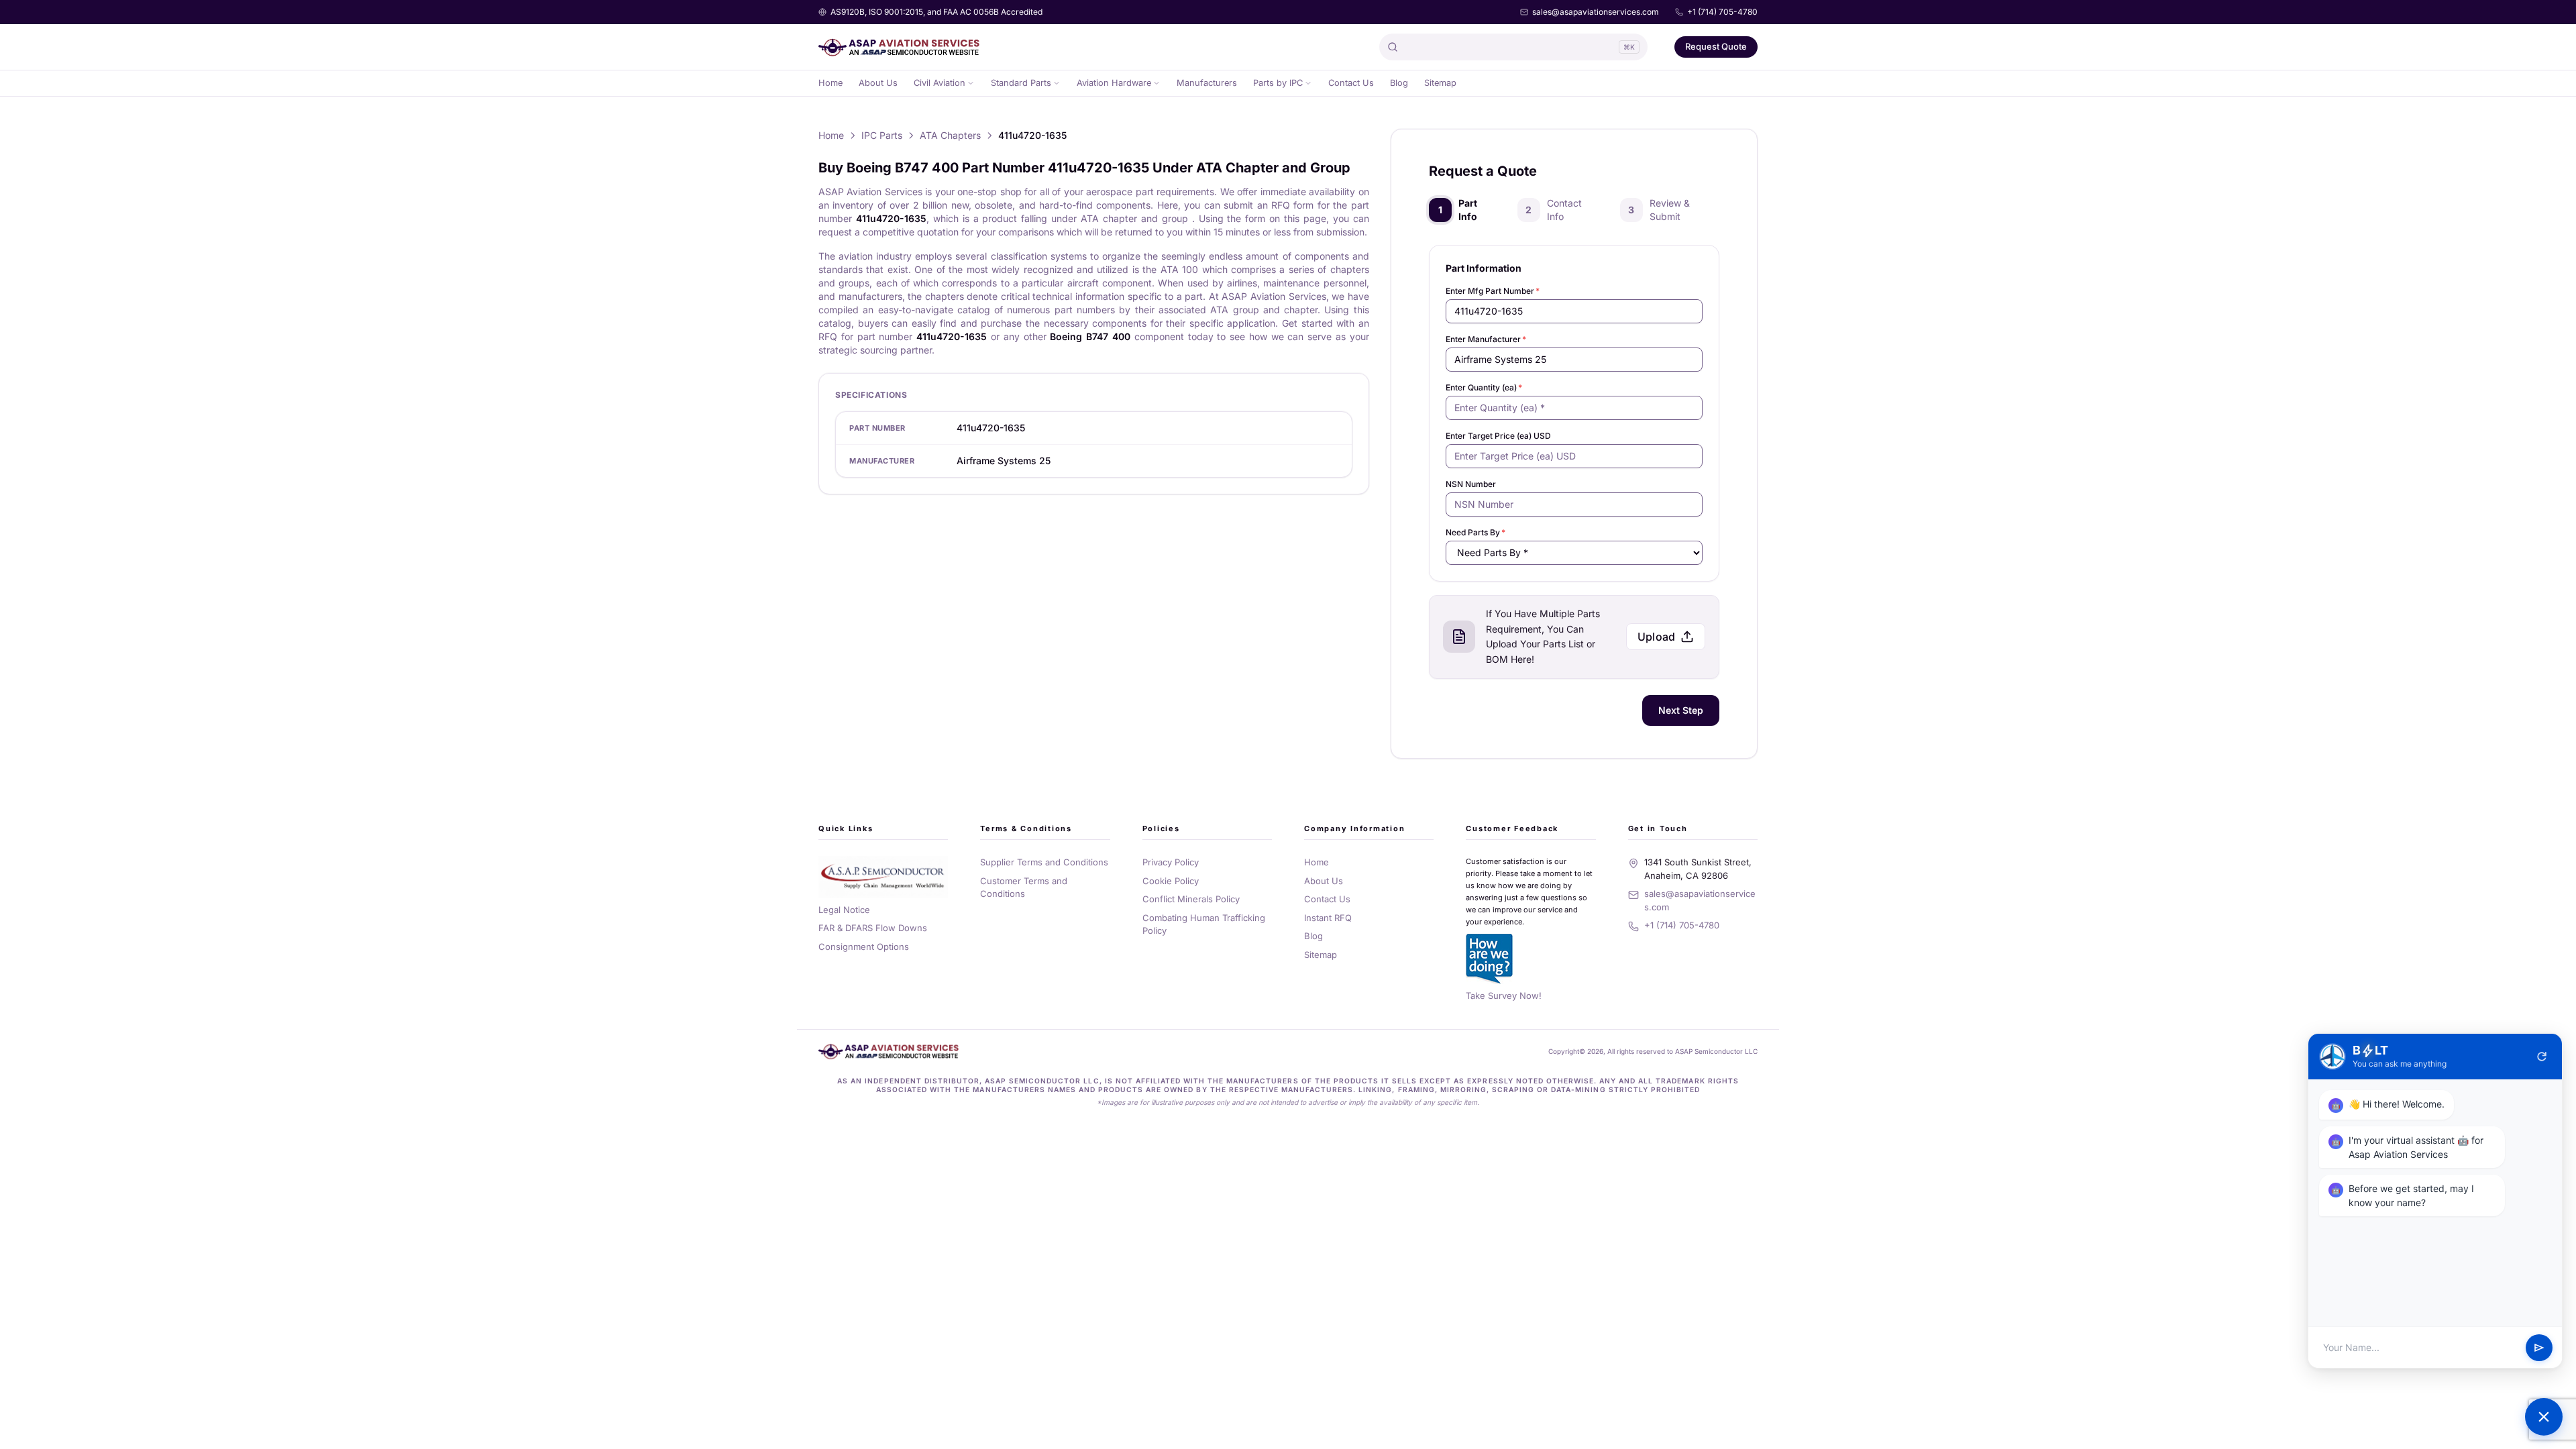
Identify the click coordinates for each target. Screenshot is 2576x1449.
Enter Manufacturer (1486, 339)
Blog (1399, 83)
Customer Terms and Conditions (1024, 888)
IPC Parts (882, 135)
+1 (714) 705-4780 (1722, 12)
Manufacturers (1207, 83)
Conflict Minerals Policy (1191, 899)
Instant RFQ (1328, 918)
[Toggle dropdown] (971, 83)
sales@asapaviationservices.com (1596, 12)
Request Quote (1716, 46)
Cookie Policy (1171, 881)
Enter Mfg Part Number (1493, 291)
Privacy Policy (1171, 862)
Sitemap (1440, 83)
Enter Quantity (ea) (1484, 387)
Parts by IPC (1278, 83)
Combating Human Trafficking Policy (1204, 924)
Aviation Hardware (1114, 83)
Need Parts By (1475, 532)
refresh (2542, 1057)
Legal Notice (844, 910)
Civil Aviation (940, 83)
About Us (878, 83)
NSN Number (1471, 484)
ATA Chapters (950, 135)
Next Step (1681, 710)
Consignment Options (864, 947)
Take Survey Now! (1504, 996)
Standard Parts (1021, 83)
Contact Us (1351, 83)
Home (830, 83)
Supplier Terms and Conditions (1044, 862)
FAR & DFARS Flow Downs (873, 928)
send (2539, 1348)
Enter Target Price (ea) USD (1498, 436)
